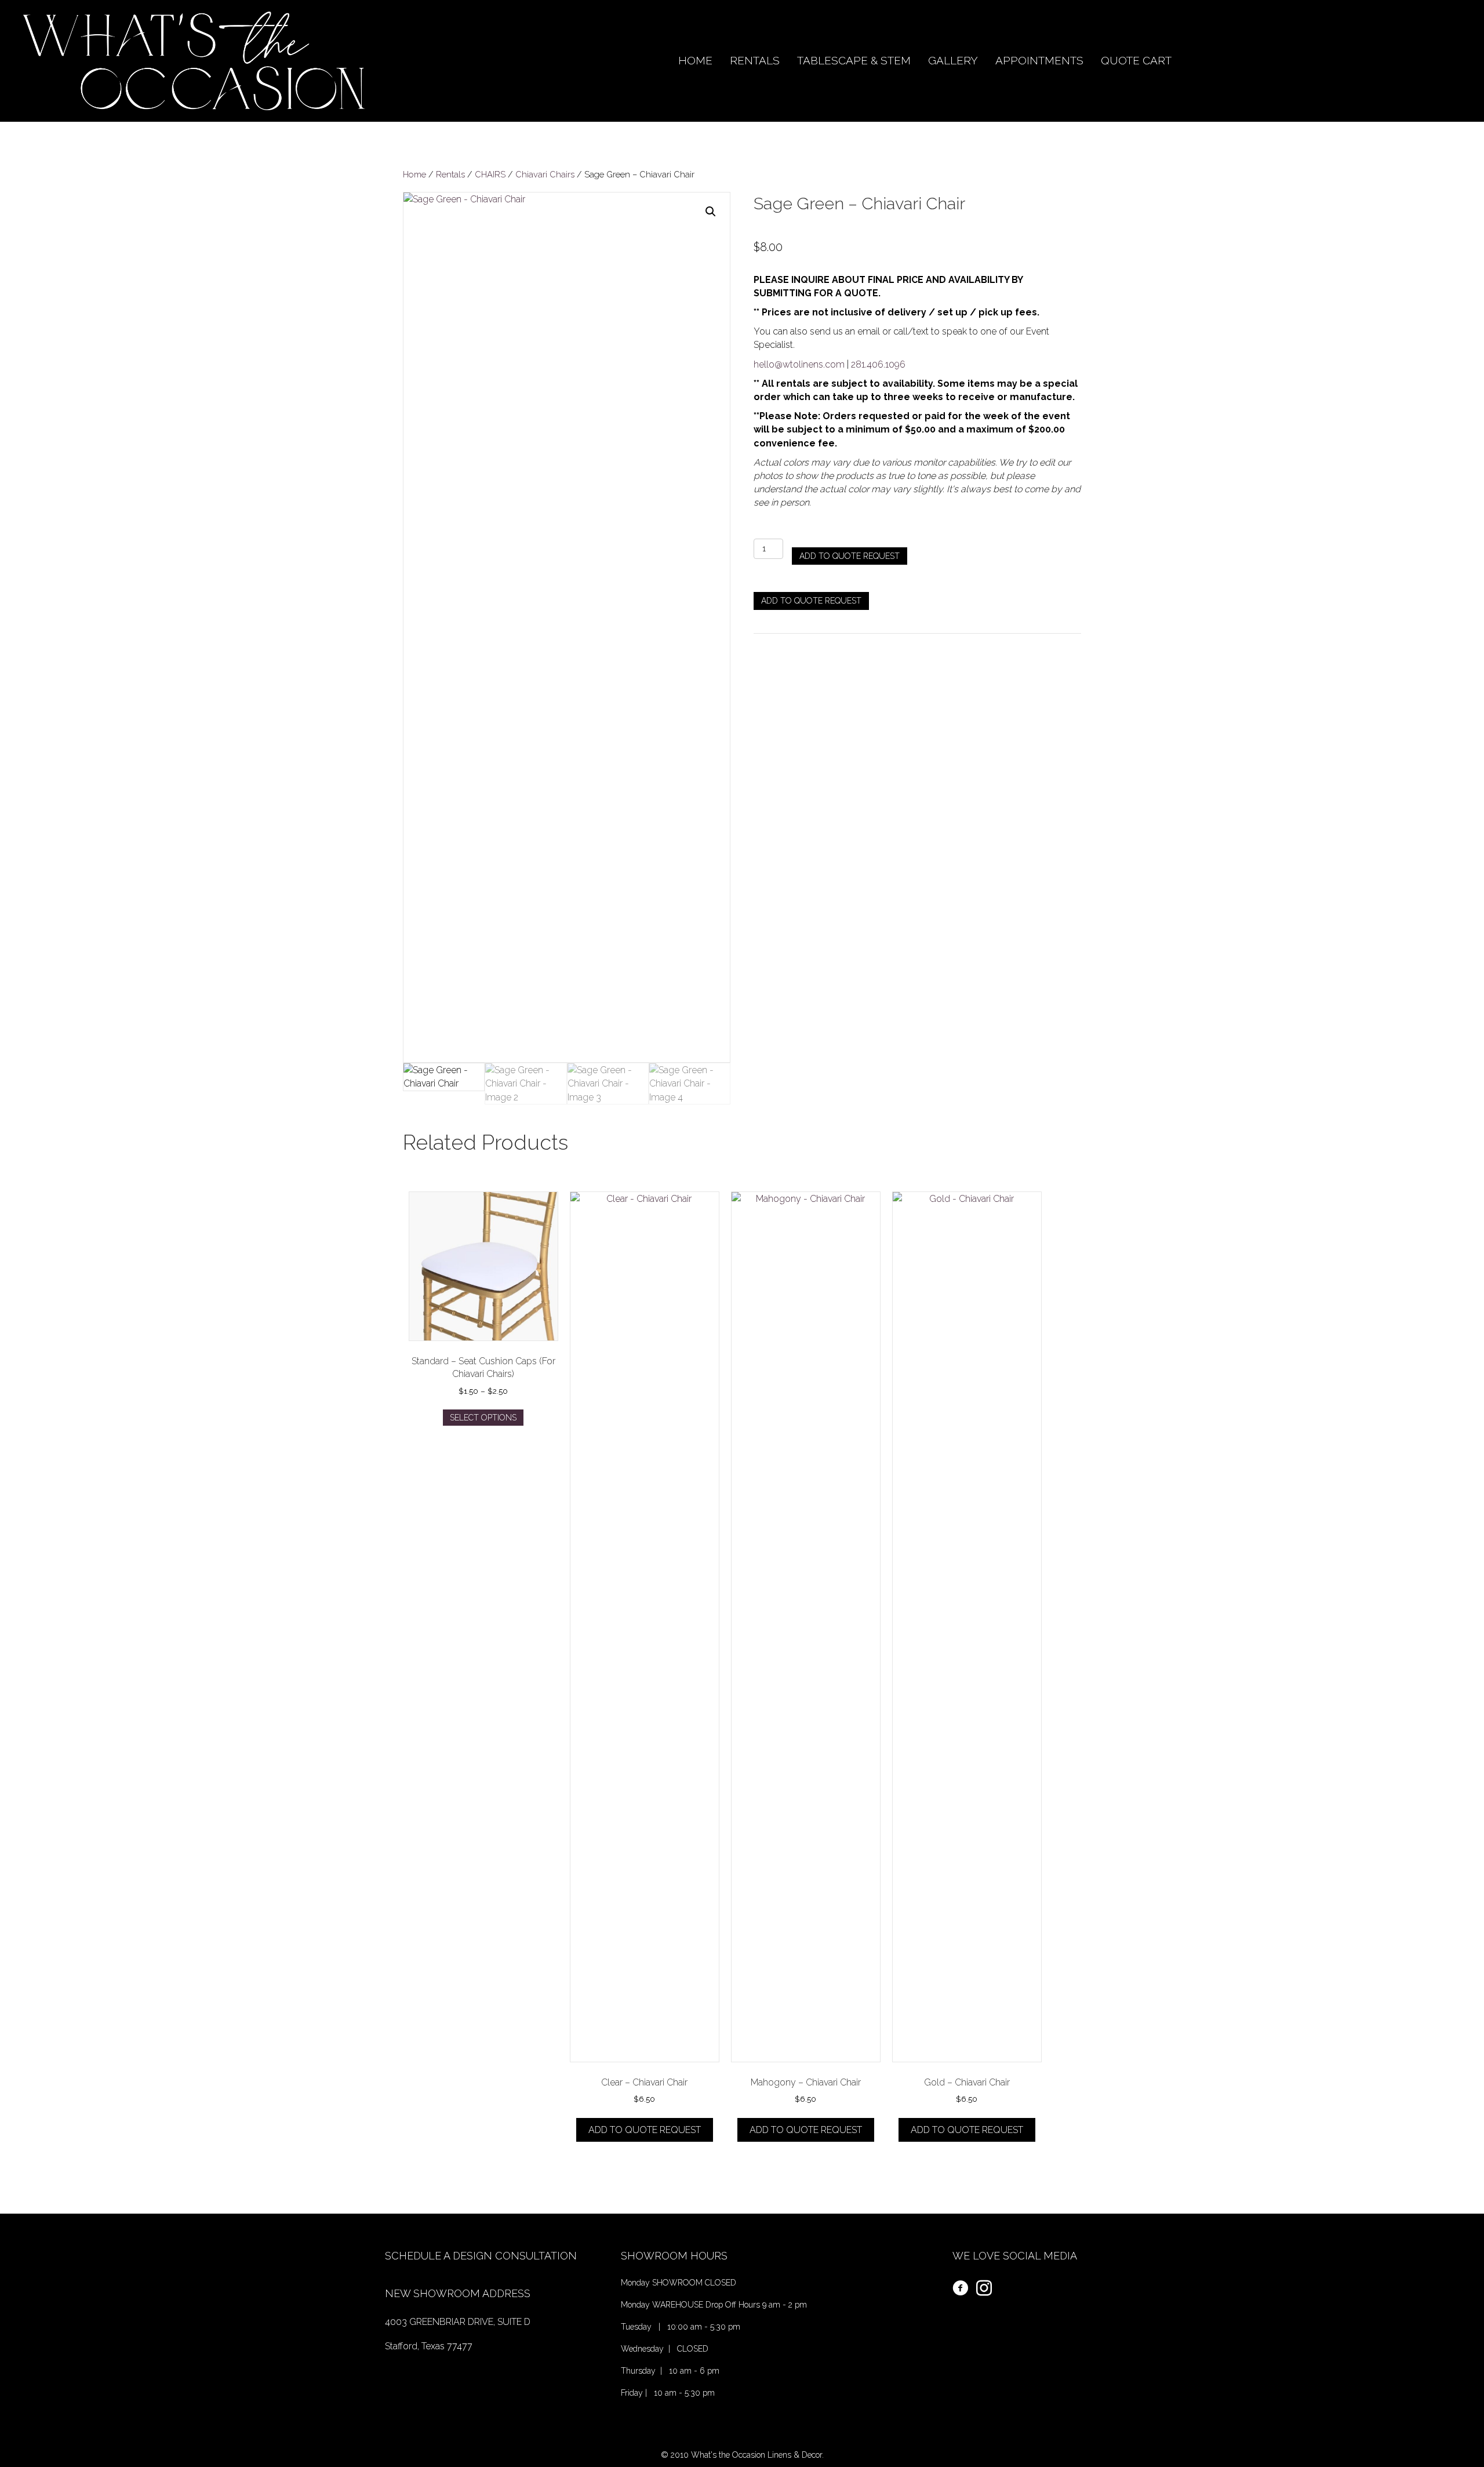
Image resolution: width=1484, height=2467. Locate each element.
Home (414, 174)
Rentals (450, 174)
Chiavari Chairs (545, 174)
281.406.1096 (878, 364)
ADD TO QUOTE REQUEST (850, 556)
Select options (483, 1418)
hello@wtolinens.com (799, 364)
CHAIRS (490, 174)
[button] (711, 212)
